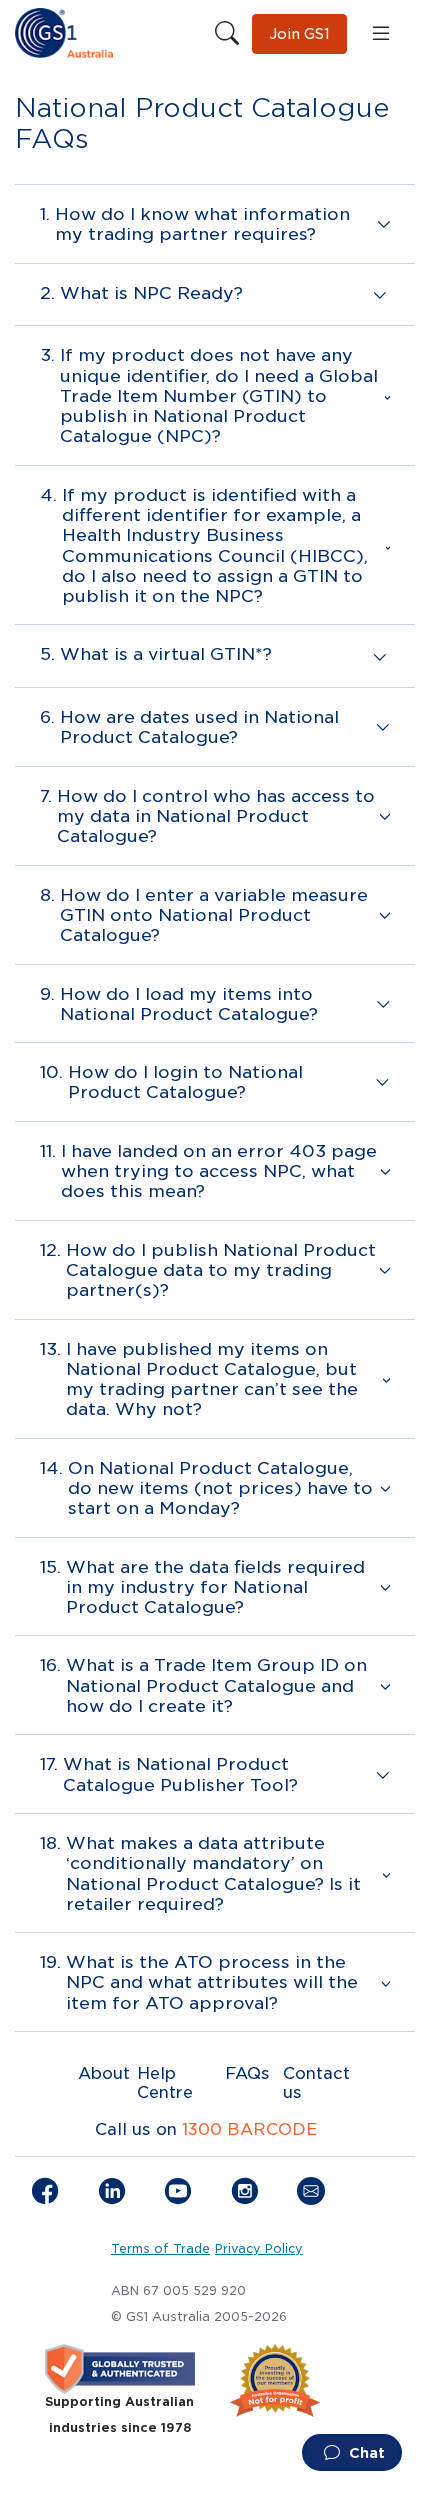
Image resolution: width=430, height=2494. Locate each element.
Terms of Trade (160, 2248)
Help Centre (165, 2083)
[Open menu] (381, 34)
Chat (365, 2453)
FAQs (247, 2073)
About (104, 2073)
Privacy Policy (259, 2248)
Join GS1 (299, 34)
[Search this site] (227, 34)
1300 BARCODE (250, 2129)
